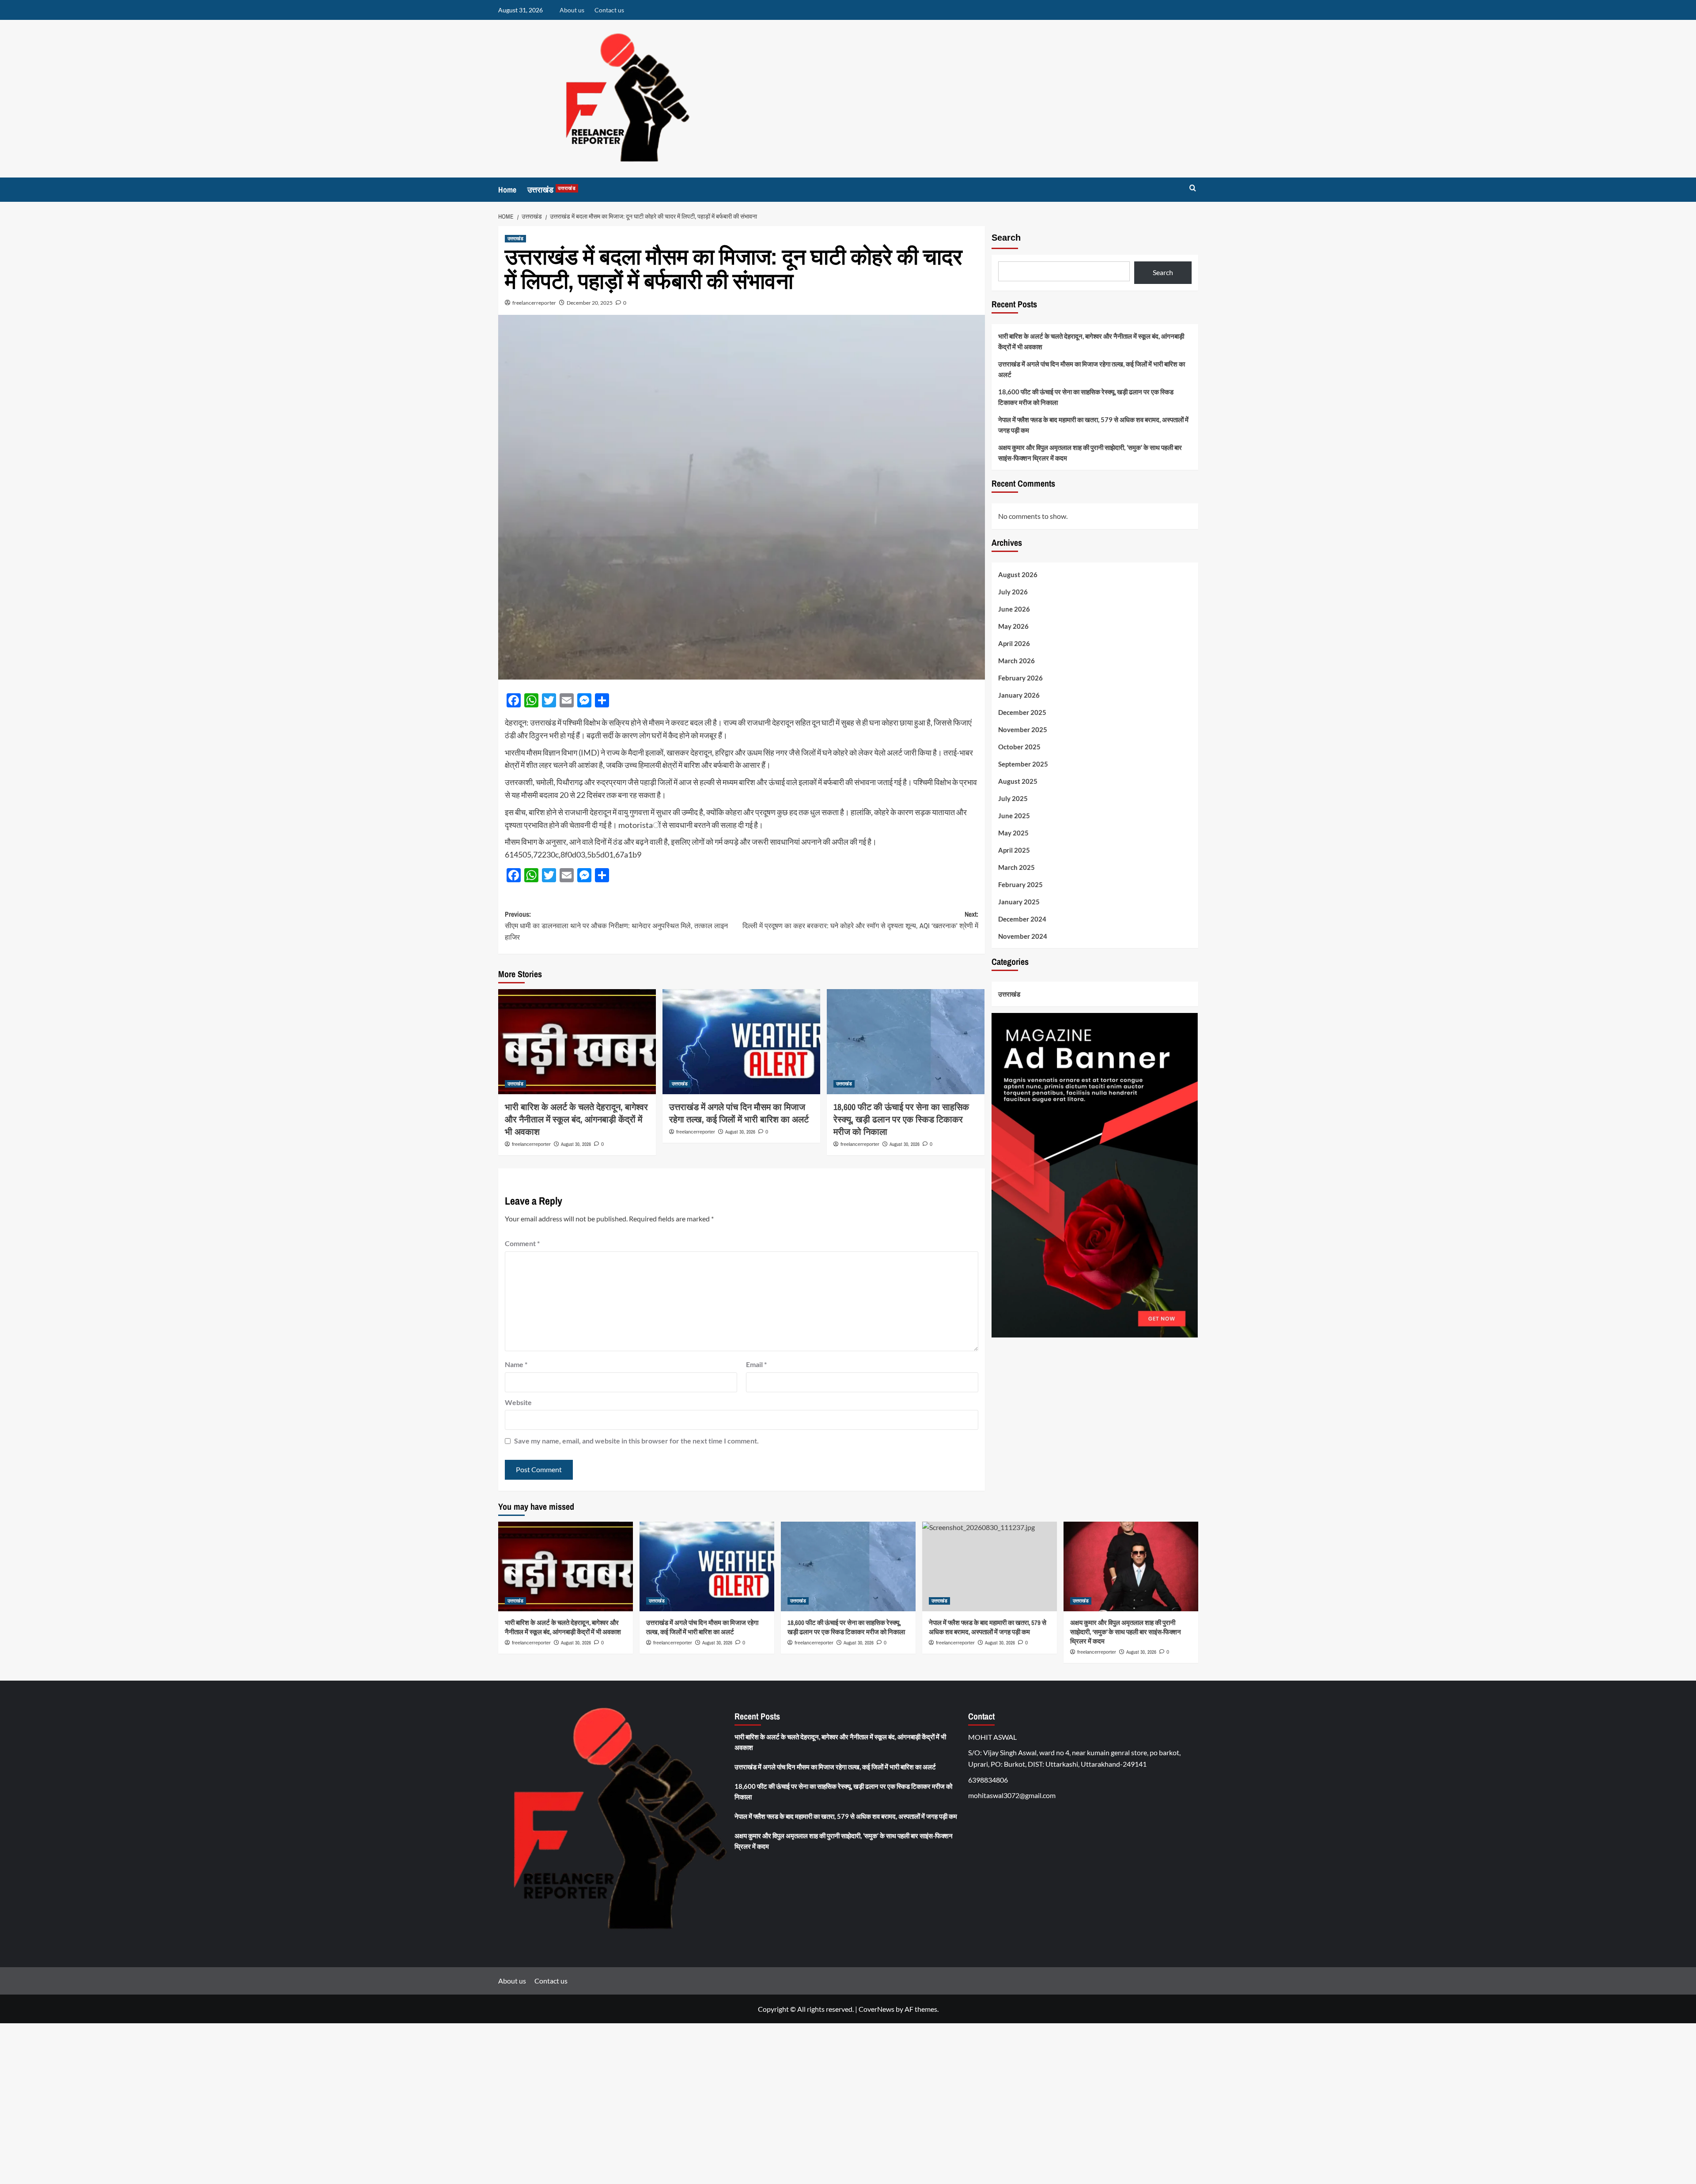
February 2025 (1020, 885)
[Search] (1193, 188)
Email (756, 1364)
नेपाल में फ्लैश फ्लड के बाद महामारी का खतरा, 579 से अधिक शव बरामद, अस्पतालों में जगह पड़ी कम (1093, 425)
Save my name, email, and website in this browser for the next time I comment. (636, 1441)
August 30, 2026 (576, 1144)
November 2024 (1023, 937)
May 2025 (1013, 833)
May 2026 (1013, 627)
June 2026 (1014, 609)
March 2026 (1016, 661)
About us (572, 10)
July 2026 (1013, 592)
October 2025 (1019, 747)
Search (1006, 238)
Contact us (609, 10)
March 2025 (1016, 868)
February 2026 (1020, 678)
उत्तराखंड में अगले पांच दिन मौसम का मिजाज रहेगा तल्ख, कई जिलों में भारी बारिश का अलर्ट (739, 1113)
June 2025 (1014, 816)
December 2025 (1022, 713)
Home (507, 190)
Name (516, 1364)
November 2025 (1023, 730)
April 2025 (1014, 850)
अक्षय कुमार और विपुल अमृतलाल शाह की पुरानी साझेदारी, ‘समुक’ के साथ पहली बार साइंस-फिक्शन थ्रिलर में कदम (1090, 453)
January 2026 (1019, 695)
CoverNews (876, 2009)
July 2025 (1013, 799)
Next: (860, 920)
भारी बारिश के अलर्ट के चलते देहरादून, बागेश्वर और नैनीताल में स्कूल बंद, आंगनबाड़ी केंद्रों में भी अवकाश (576, 1119)
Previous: (616, 925)
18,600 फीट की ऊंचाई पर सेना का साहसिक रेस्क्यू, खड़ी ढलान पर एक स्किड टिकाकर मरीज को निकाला (901, 1119)
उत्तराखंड (552, 190)
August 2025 (1018, 782)
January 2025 (1019, 902)
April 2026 (1014, 644)
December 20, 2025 (590, 303)
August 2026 (1018, 575)
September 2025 (1023, 764)
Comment (522, 1243)
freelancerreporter (534, 303)
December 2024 (1022, 919)
